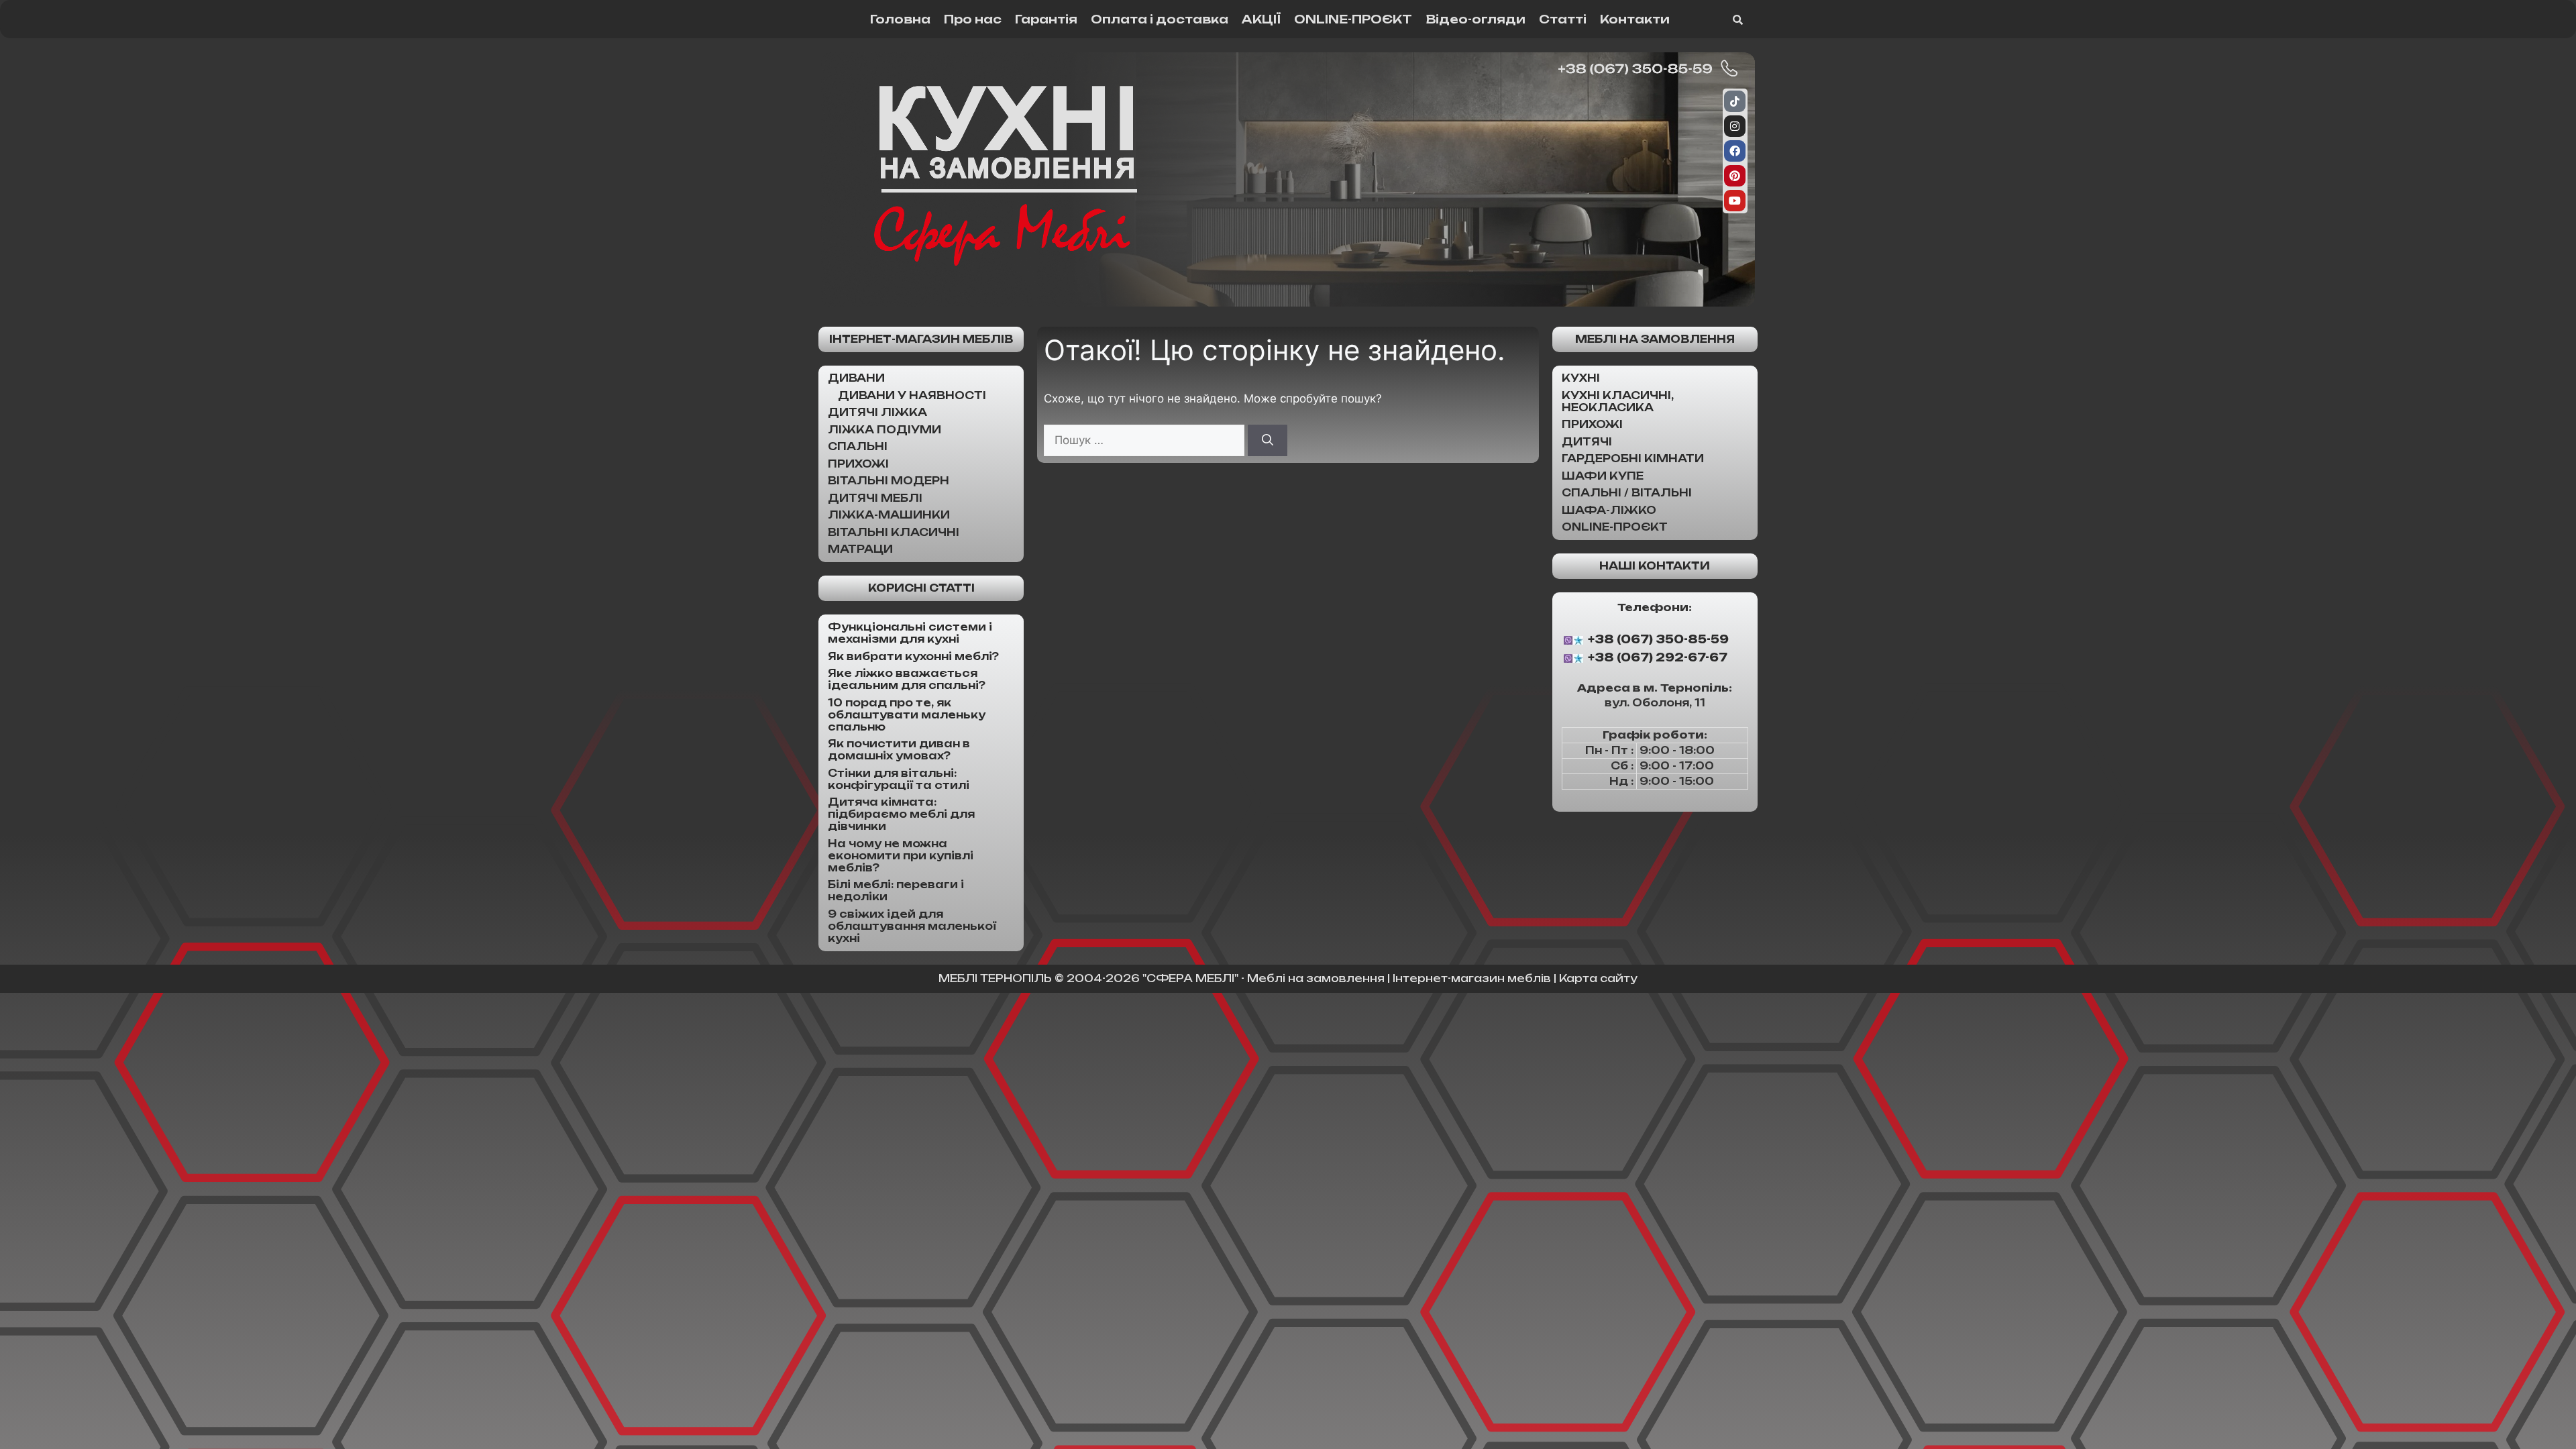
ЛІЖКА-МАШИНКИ (889, 515)
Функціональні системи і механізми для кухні (910, 633)
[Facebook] (1735, 151)
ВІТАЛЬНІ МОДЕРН (889, 481)
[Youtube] (1735, 201)
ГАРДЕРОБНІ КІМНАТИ (1633, 459)
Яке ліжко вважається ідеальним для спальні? (907, 679)
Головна (900, 19)
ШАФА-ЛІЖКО (1609, 510)
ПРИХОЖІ (858, 464)
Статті (1563, 19)
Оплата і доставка (1160, 19)
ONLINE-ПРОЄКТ (1353, 19)
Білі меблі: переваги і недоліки (896, 891)
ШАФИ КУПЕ (1603, 476)
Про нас (973, 19)
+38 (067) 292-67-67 (1658, 658)
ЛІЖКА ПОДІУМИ (884, 430)
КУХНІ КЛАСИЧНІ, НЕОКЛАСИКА (1618, 401)
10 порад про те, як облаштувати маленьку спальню (907, 715)
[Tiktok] (1735, 101)
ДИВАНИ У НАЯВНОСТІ (912, 395)
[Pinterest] (1735, 176)
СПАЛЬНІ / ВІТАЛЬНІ (1627, 493)
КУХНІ (1581, 378)
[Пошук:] (1146, 440)
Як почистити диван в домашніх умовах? (899, 750)
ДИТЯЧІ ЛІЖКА (877, 412)
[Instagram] (1735, 126)
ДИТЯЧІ (1587, 442)
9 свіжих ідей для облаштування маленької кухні (912, 926)
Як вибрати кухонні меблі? (913, 656)
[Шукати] (1268, 441)
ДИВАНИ (856, 378)
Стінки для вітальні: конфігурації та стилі (899, 779)
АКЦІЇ (1261, 19)
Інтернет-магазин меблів (921, 339)
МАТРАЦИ (860, 549)
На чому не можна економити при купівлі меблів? (901, 856)
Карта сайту (1598, 978)
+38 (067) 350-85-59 (1658, 639)
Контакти (1635, 19)
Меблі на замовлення (1655, 339)
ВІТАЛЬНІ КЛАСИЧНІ (894, 532)
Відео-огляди (1475, 19)
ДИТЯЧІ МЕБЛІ (875, 498)
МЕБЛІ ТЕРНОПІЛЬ (995, 978)
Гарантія (1046, 19)
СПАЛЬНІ (858, 446)
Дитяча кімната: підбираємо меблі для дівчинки (901, 814)
